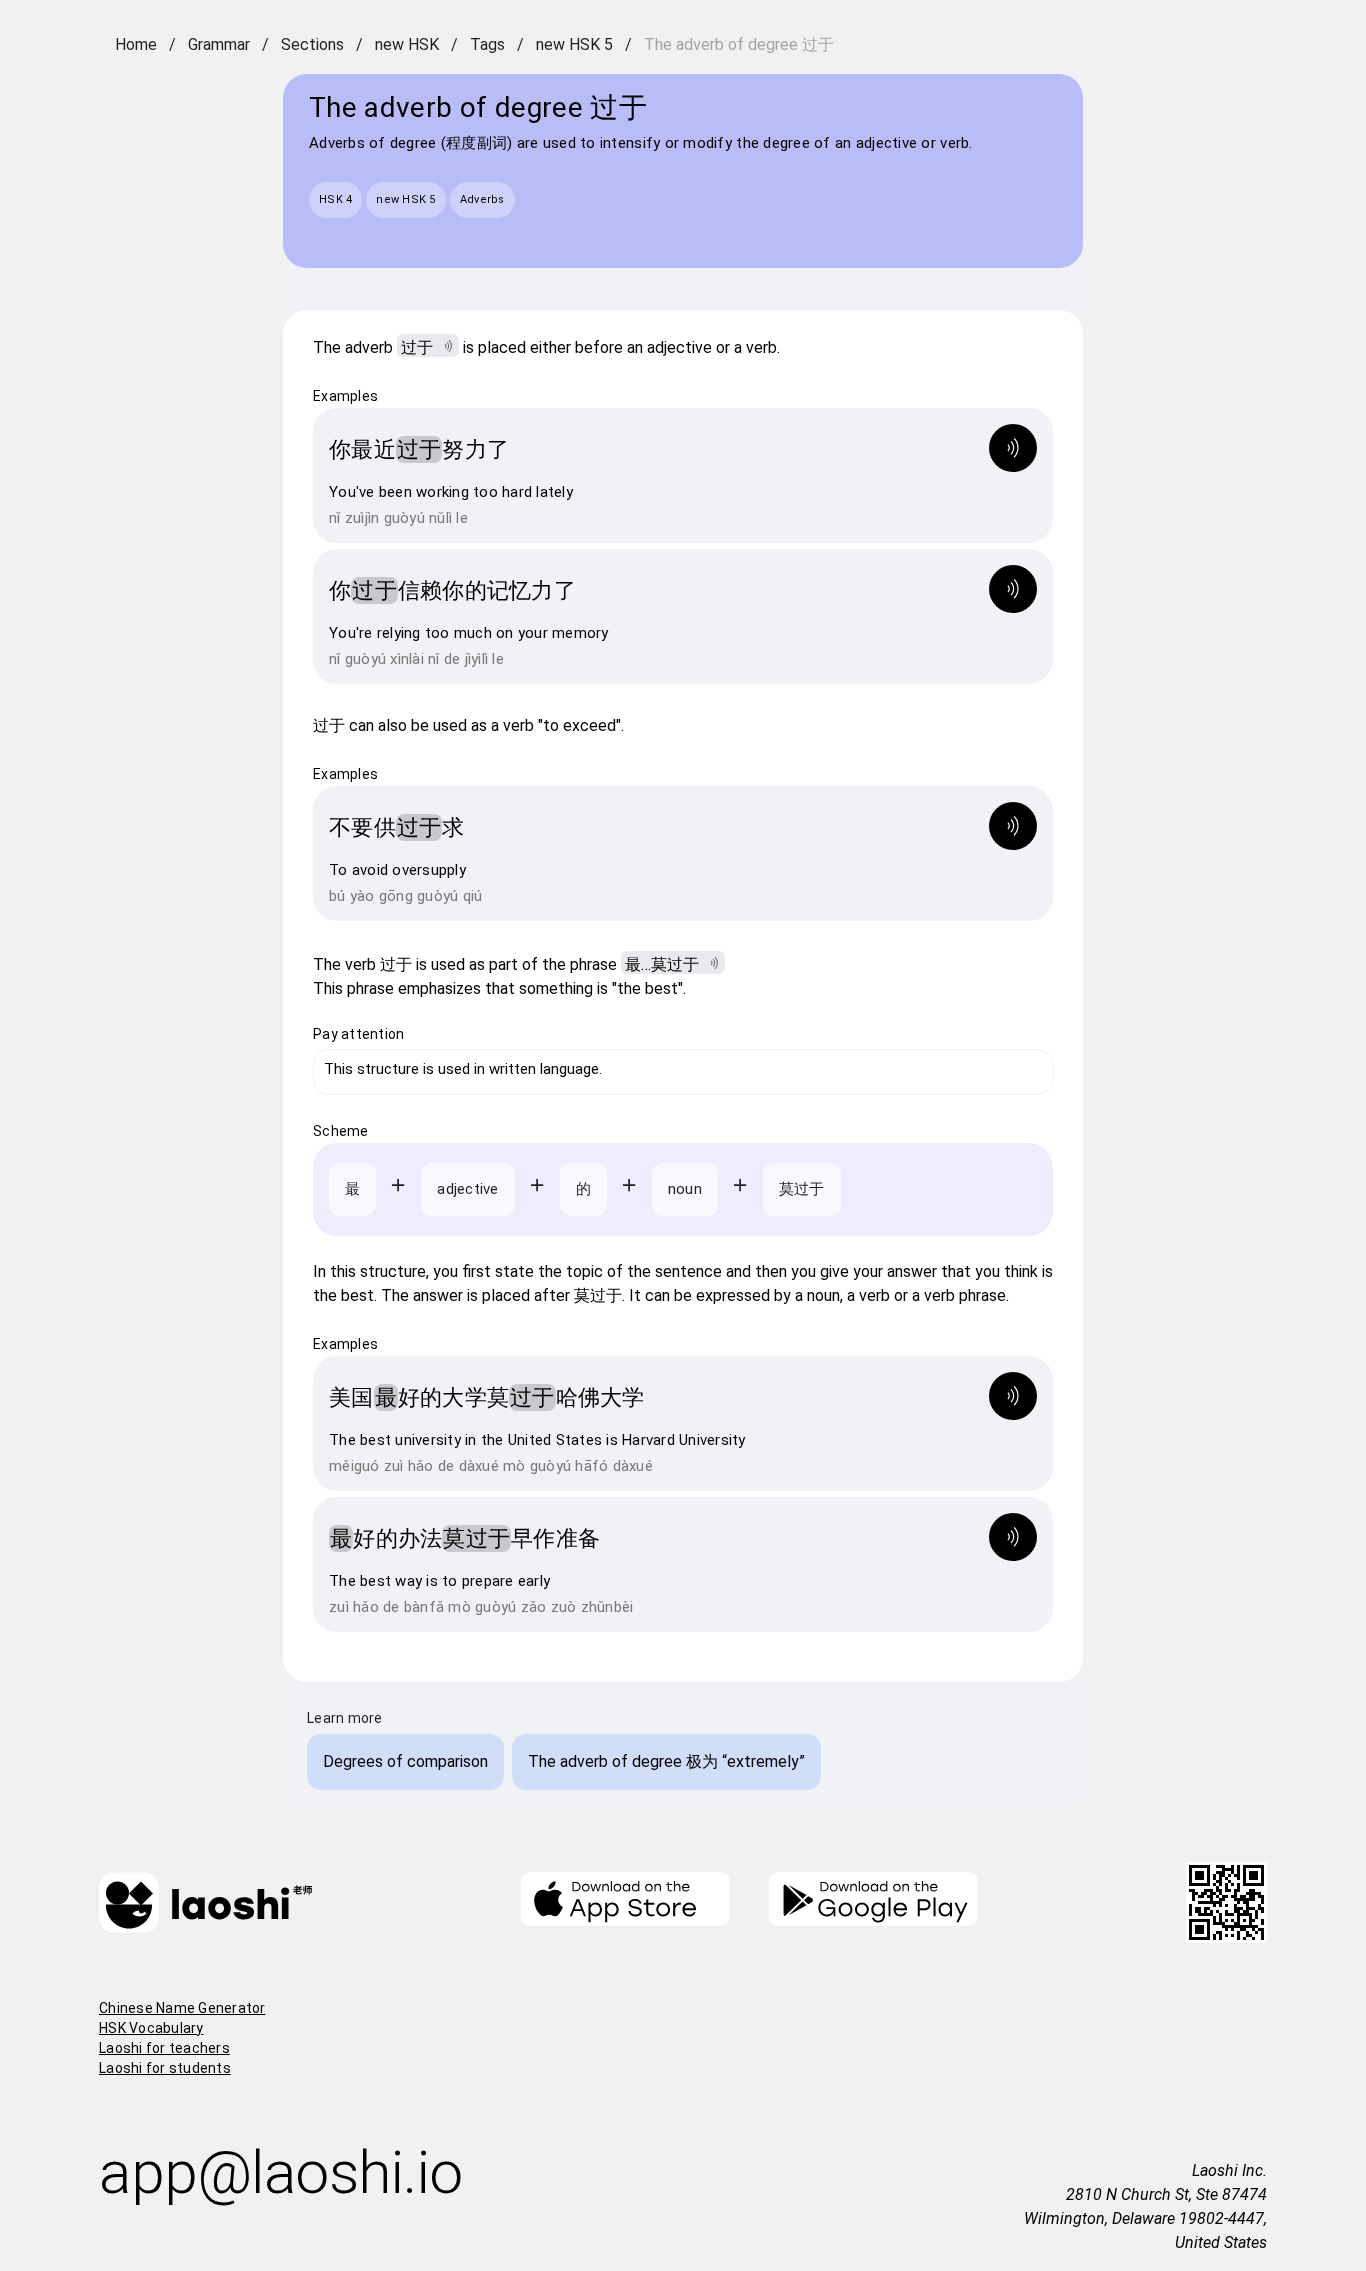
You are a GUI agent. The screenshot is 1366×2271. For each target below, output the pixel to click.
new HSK (407, 44)
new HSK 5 (574, 44)
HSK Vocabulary (151, 2028)
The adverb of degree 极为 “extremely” (666, 1761)
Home (136, 44)
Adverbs (482, 199)
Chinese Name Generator (182, 2008)
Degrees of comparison (405, 1761)
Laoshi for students (165, 2068)
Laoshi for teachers (164, 2048)
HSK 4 (335, 199)
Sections (312, 44)
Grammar (219, 44)
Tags (487, 44)
